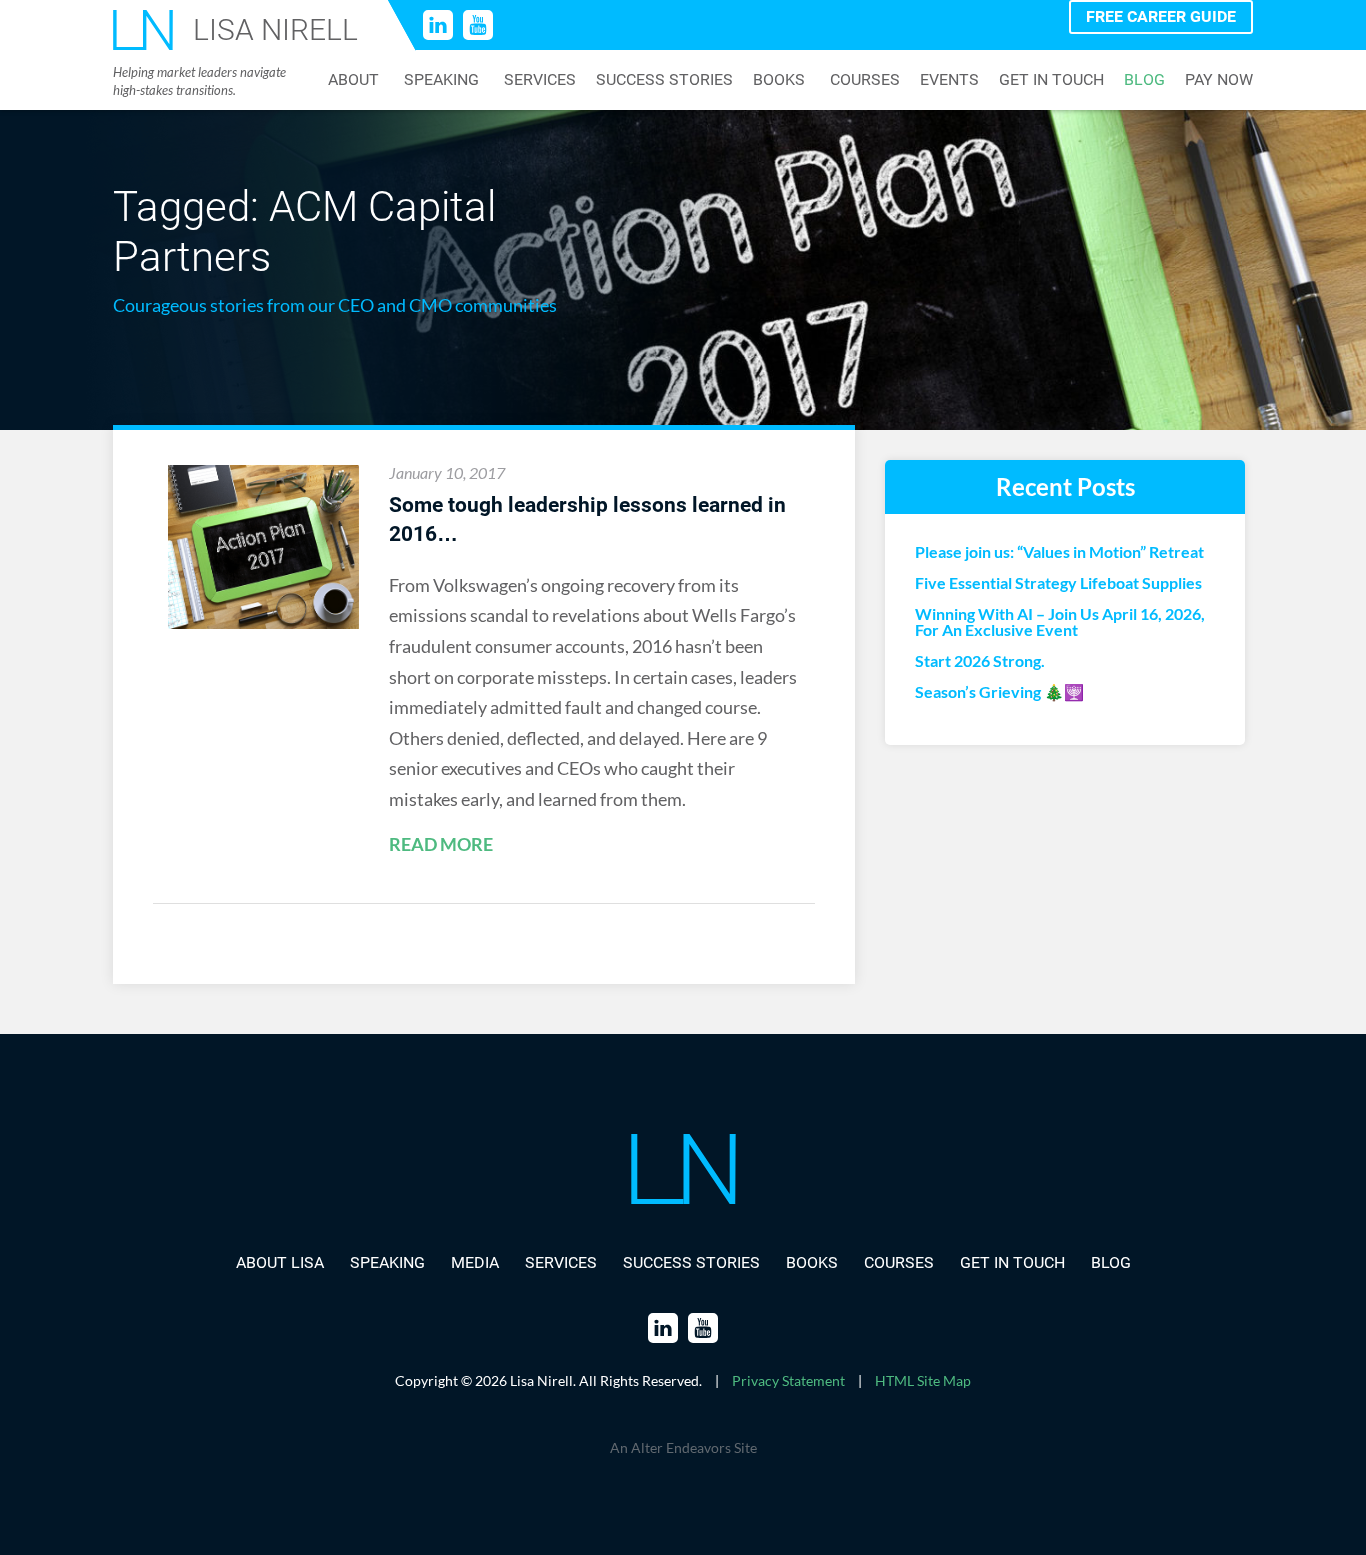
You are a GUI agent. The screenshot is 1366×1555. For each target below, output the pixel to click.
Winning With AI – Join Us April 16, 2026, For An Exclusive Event (1060, 622)
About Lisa (280, 1262)
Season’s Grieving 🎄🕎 (999, 692)
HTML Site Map (923, 1380)
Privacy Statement (788, 1380)
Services (540, 80)
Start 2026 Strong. (980, 661)
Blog (1144, 80)
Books (779, 80)
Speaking (441, 80)
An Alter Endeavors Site (683, 1447)
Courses (865, 80)
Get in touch (1051, 80)
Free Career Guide (1161, 16)
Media (475, 1262)
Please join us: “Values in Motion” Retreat (1059, 552)
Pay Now (1219, 80)
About (353, 80)
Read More (441, 845)
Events (949, 80)
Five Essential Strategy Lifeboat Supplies (1058, 583)
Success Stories (664, 80)
